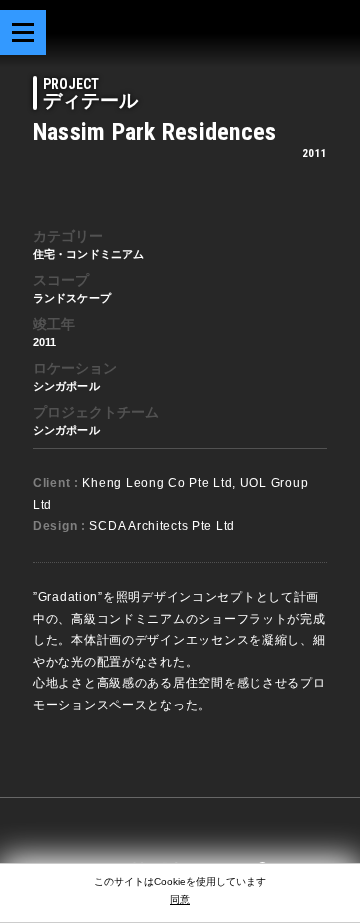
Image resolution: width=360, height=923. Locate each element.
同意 (180, 899)
